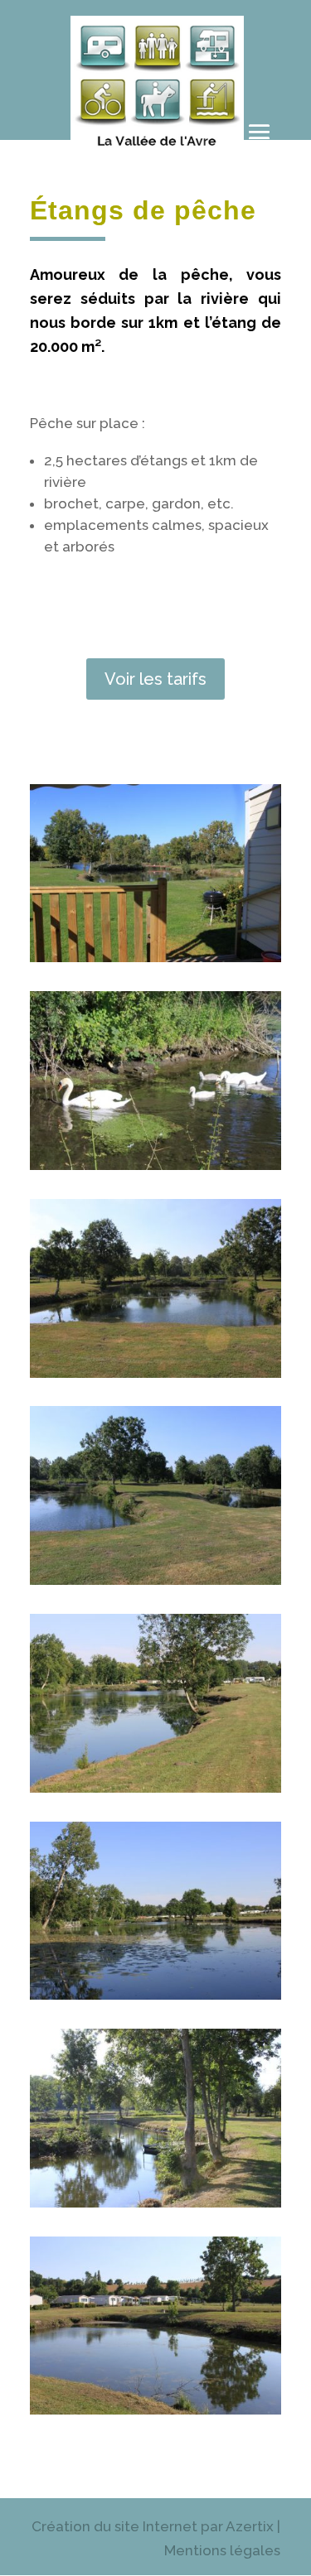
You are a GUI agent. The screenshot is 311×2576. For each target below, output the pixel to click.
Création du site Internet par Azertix (153, 2526)
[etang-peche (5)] (156, 1788)
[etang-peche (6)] (156, 1995)
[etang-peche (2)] (156, 1165)
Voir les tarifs (155, 679)
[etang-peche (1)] (156, 957)
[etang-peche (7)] (156, 2203)
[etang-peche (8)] (156, 2410)
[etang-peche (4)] (156, 1580)
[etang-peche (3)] (156, 1373)
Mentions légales (222, 2550)
